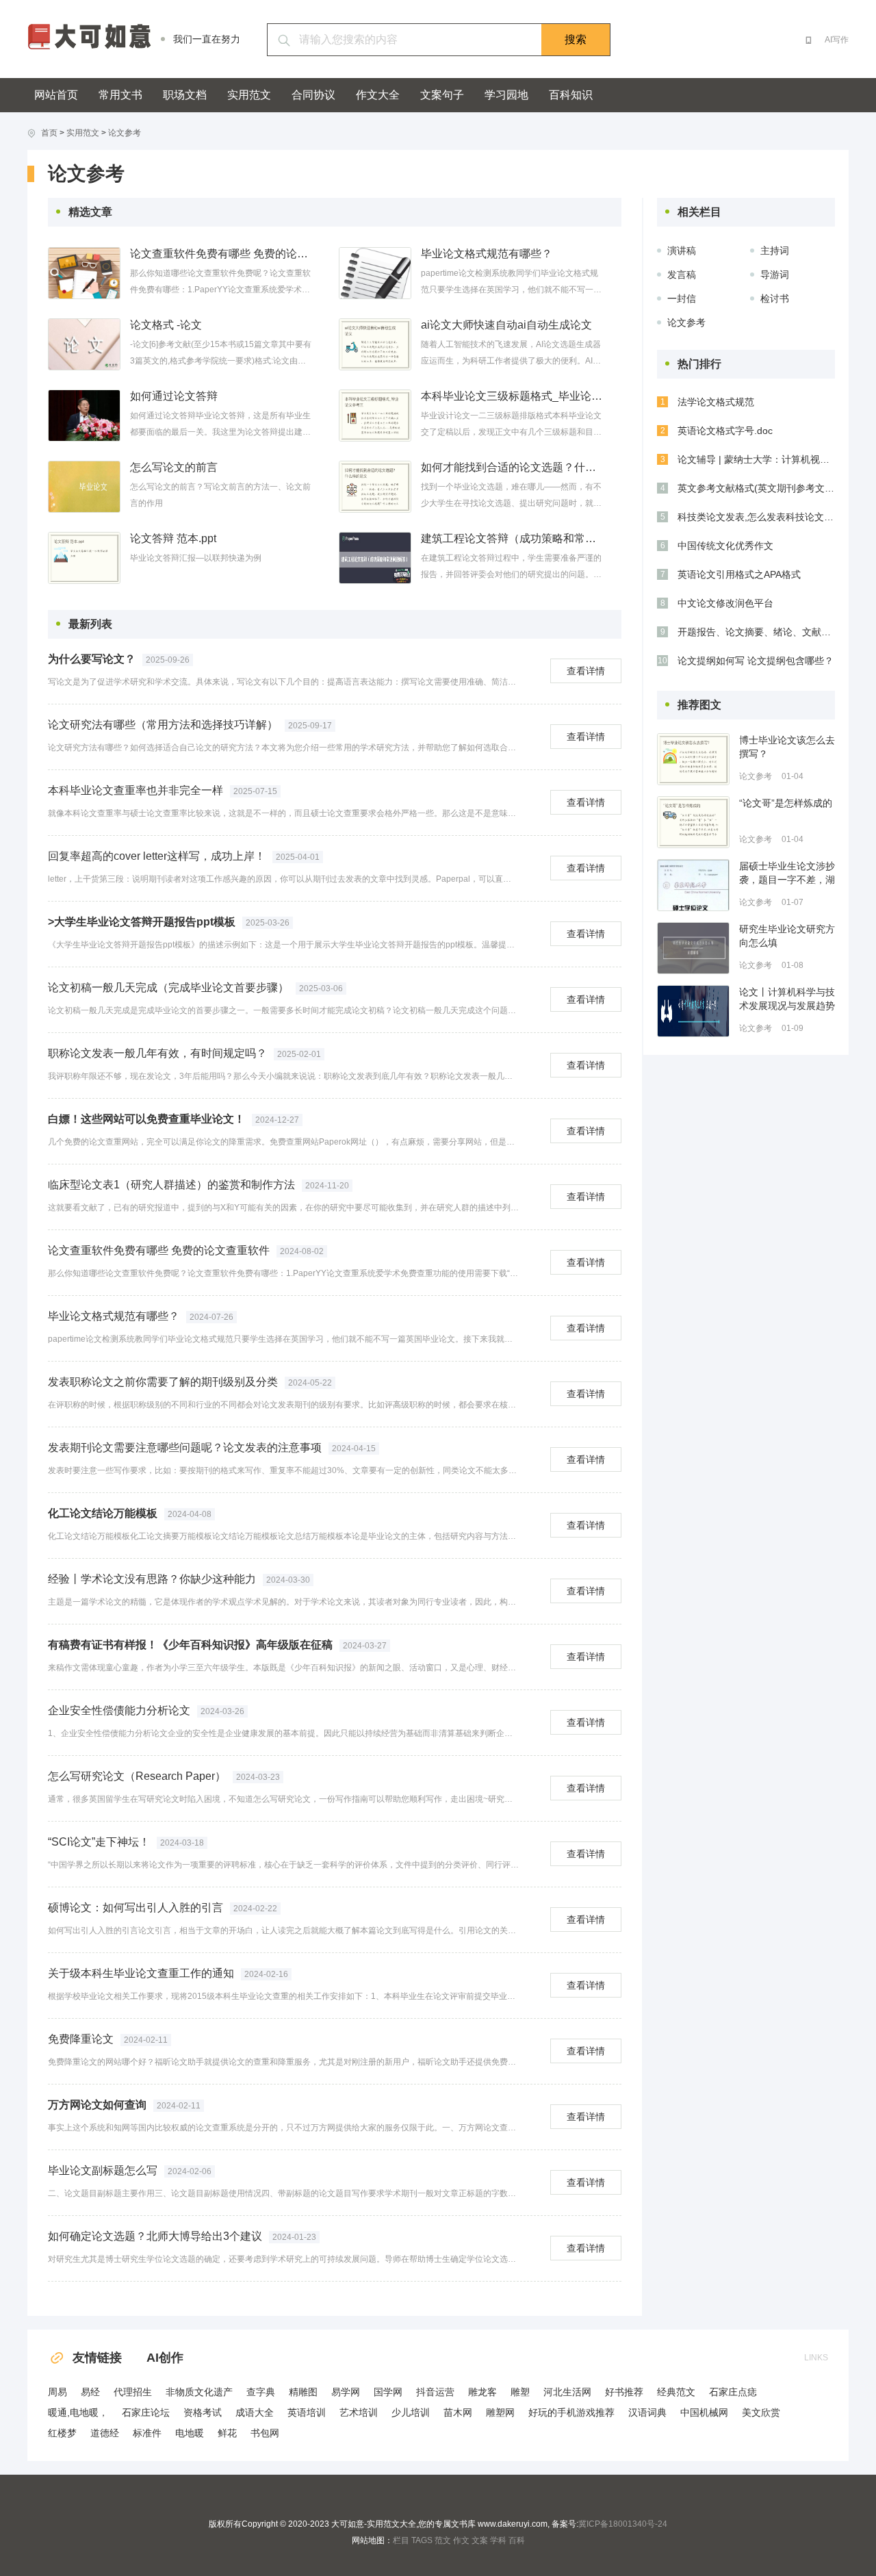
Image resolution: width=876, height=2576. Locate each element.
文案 (480, 2540)
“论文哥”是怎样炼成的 (786, 803)
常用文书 (120, 95)
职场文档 (185, 95)
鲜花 (227, 2433)
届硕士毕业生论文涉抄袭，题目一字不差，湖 (787, 873)
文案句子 (442, 95)
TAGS (422, 2540)
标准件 (147, 2433)
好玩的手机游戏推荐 (571, 2412)
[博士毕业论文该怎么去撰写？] (693, 759)
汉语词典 (647, 2412)
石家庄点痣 (733, 2392)
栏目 (401, 2540)
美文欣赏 (761, 2412)
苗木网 (458, 2412)
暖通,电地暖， (78, 2412)
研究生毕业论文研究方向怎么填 (787, 936)
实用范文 (249, 95)
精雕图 (303, 2392)
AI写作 (837, 40)
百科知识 (571, 95)
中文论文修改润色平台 (725, 603)
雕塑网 (500, 2412)
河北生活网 (567, 2392)
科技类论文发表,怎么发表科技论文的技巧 (756, 517)
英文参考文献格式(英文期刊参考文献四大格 (756, 488)
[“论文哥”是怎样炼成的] (693, 822)
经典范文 (676, 2392)
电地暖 (190, 2433)
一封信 (682, 298)
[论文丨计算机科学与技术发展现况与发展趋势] (693, 1011)
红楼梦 (62, 2433)
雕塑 (520, 2392)
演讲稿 (682, 251)
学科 (498, 2540)
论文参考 (125, 133)
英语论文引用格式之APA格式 (739, 574)
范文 (443, 2540)
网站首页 (56, 95)
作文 (461, 2540)
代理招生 (133, 2392)
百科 (517, 2540)
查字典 (261, 2392)
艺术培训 (359, 2412)
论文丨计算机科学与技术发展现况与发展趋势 (787, 999)
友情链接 (97, 2358)
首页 (49, 133)
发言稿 (682, 275)
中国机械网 (704, 2412)
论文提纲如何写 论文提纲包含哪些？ (756, 661)
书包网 (265, 2433)
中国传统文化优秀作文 (725, 546)
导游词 (775, 275)
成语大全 (255, 2412)
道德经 (105, 2433)
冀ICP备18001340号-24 (623, 2524)
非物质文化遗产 (199, 2392)
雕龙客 (482, 2392)
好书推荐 (624, 2392)
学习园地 (506, 95)
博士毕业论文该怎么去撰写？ (787, 747)
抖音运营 (435, 2392)
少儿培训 (411, 2412)
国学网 (388, 2392)
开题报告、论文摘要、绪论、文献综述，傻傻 (756, 632)
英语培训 (307, 2412)
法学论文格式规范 (716, 402)
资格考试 (203, 2412)
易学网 (346, 2392)
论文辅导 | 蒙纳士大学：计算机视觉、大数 (756, 459)
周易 (57, 2392)
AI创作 (165, 2358)
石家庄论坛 (146, 2412)
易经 (90, 2392)
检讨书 (775, 298)
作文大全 (378, 95)
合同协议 (313, 95)
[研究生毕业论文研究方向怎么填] (693, 948)
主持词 (775, 251)
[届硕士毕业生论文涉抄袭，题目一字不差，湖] (693, 885)
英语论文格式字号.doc (725, 431)
